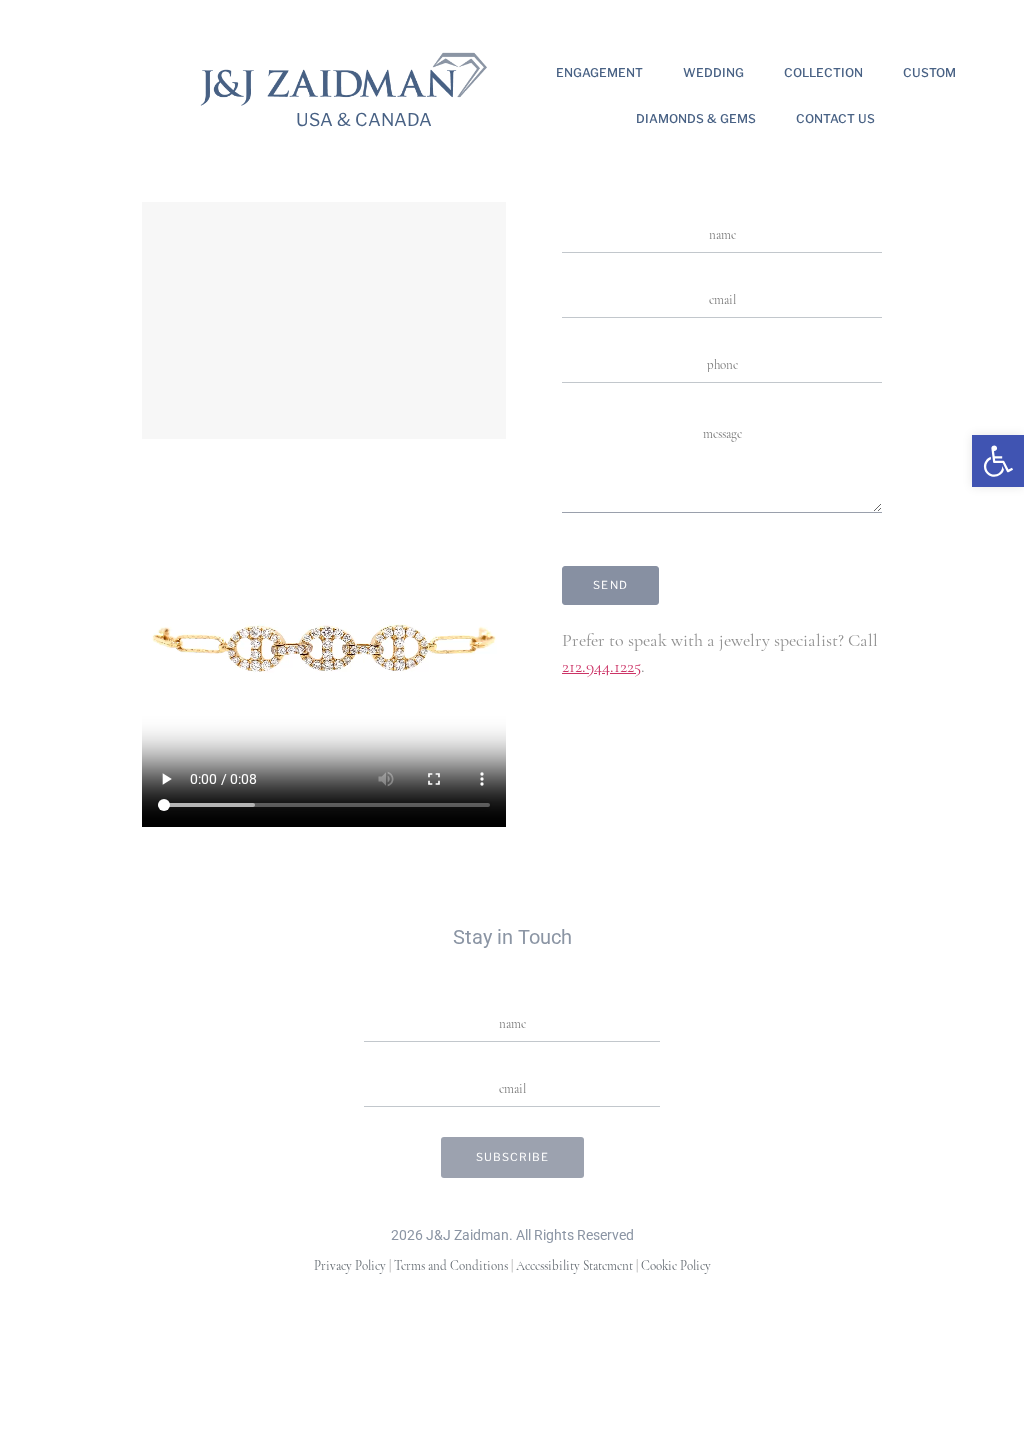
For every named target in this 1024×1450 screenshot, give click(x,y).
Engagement (599, 72)
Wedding (713, 72)
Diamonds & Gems (696, 118)
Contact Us (835, 118)
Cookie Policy (676, 1266)
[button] (998, 461)
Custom (929, 72)
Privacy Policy (350, 1266)
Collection (823, 72)
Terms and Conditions (451, 1266)
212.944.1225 (601, 668)
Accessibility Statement (574, 1266)
